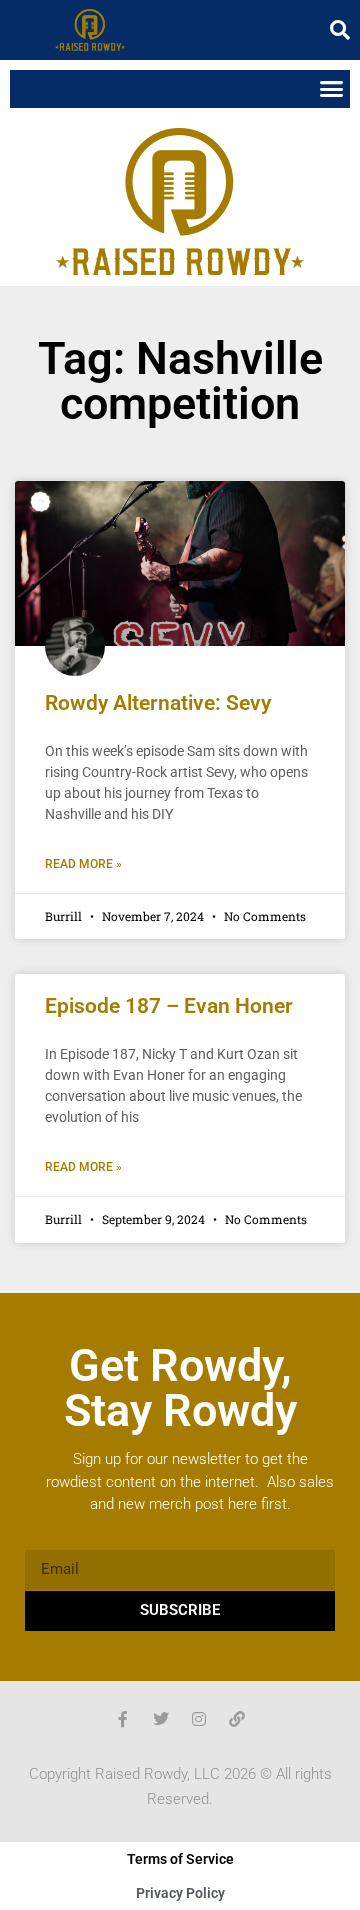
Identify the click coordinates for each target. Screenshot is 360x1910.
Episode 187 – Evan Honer (169, 1006)
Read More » (83, 864)
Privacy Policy (180, 1893)
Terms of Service (180, 1859)
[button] (340, 30)
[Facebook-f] (123, 1719)
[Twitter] (161, 1719)
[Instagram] (199, 1719)
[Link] (237, 1719)
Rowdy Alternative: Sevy (158, 703)
